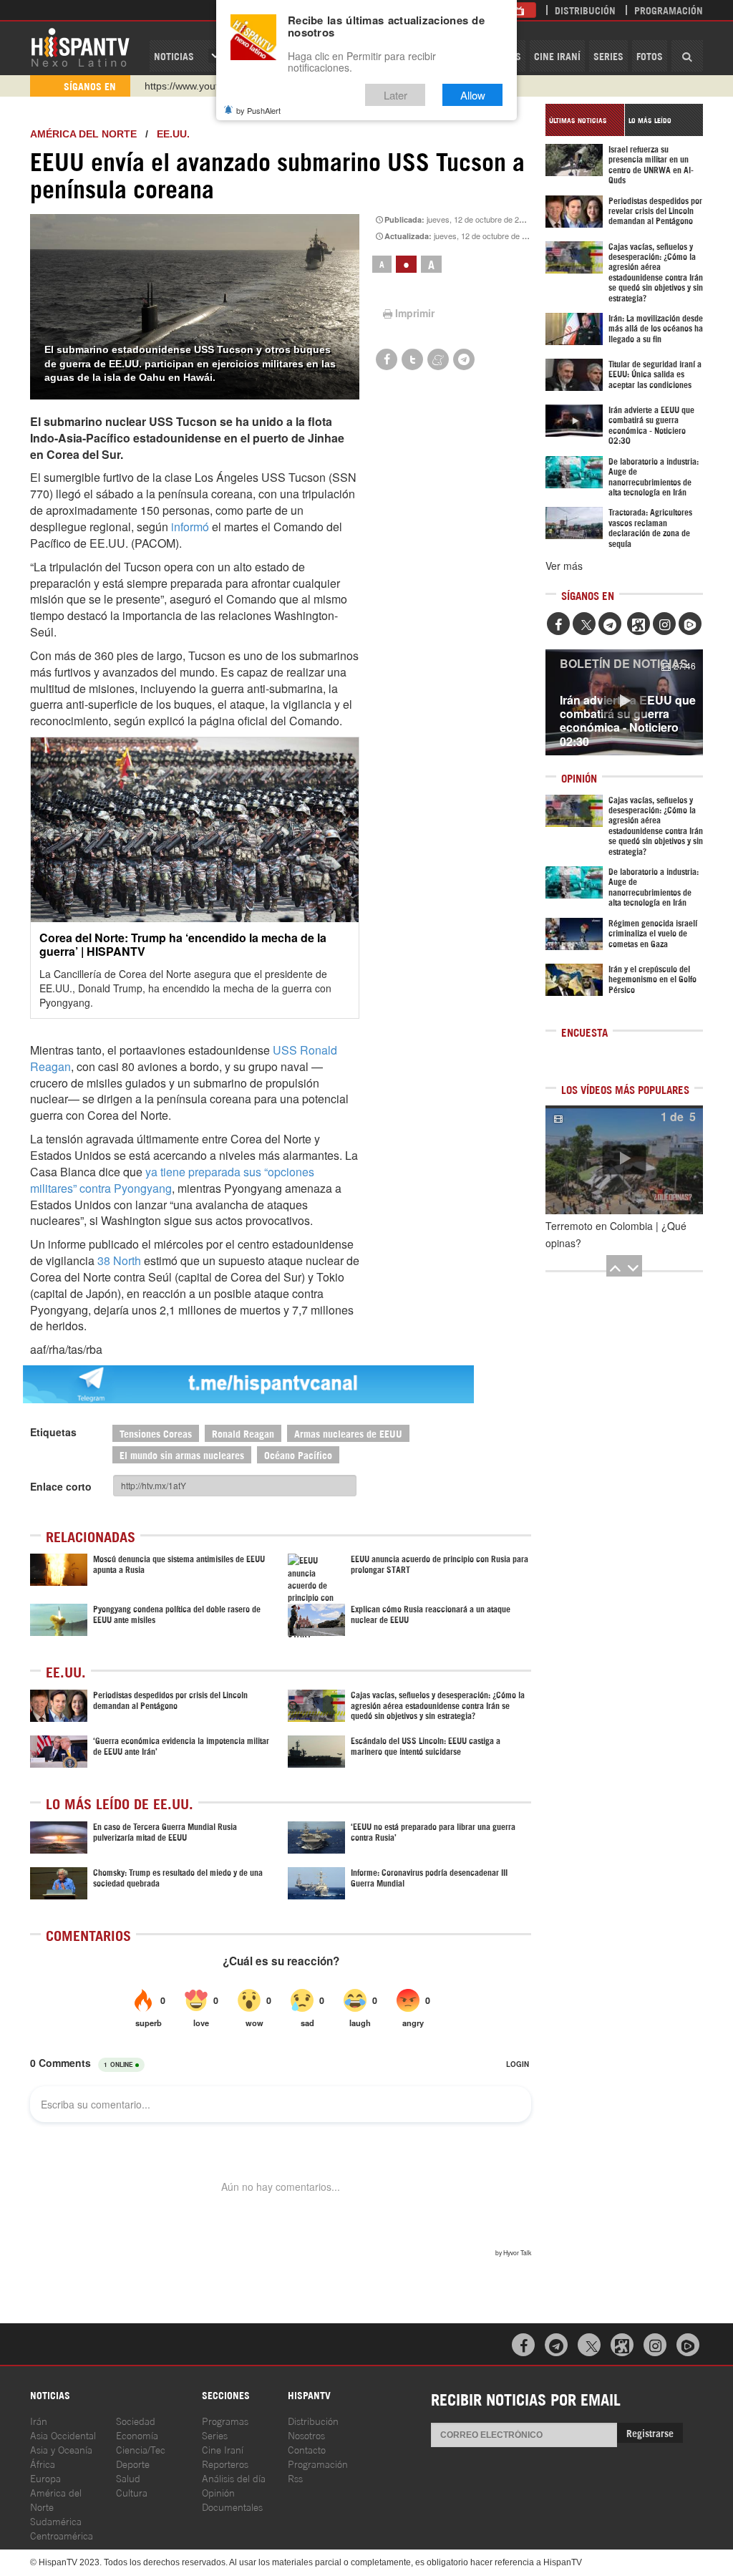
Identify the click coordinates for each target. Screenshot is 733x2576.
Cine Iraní (557, 55)
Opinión (218, 2492)
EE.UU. (173, 134)
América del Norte (83, 134)
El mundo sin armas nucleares (182, 1454)
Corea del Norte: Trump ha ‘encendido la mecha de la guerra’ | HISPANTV (183, 944)
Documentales (232, 2506)
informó (190, 527)
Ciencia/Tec (141, 2449)
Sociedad (136, 2420)
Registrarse (650, 2432)
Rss (295, 2478)
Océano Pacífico (298, 1454)
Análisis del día (234, 2478)
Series (608, 55)
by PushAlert (258, 110)
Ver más (564, 566)
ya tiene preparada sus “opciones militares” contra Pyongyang (172, 1180)
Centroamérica (62, 2535)
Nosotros (306, 2435)
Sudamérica (56, 2521)
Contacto (307, 2449)
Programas (225, 2420)
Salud (128, 2478)
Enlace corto (61, 1486)
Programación (669, 10)
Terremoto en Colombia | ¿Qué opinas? (616, 1234)
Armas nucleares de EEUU (348, 1433)
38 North (119, 1260)
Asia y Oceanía (61, 2449)
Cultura (132, 2492)
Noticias (174, 55)
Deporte (133, 2463)
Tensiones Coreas (156, 1433)
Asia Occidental (63, 2435)
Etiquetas (53, 1432)
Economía (137, 2435)
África (43, 2463)
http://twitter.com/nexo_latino (209, 86)
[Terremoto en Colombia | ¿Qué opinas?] (624, 1160)
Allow (473, 95)
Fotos (650, 55)
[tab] (585, 120)
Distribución (585, 10)
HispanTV (80, 47)
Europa (45, 2478)
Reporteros (225, 2463)
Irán (39, 2420)
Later (395, 95)
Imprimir (415, 313)
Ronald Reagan (243, 1433)
